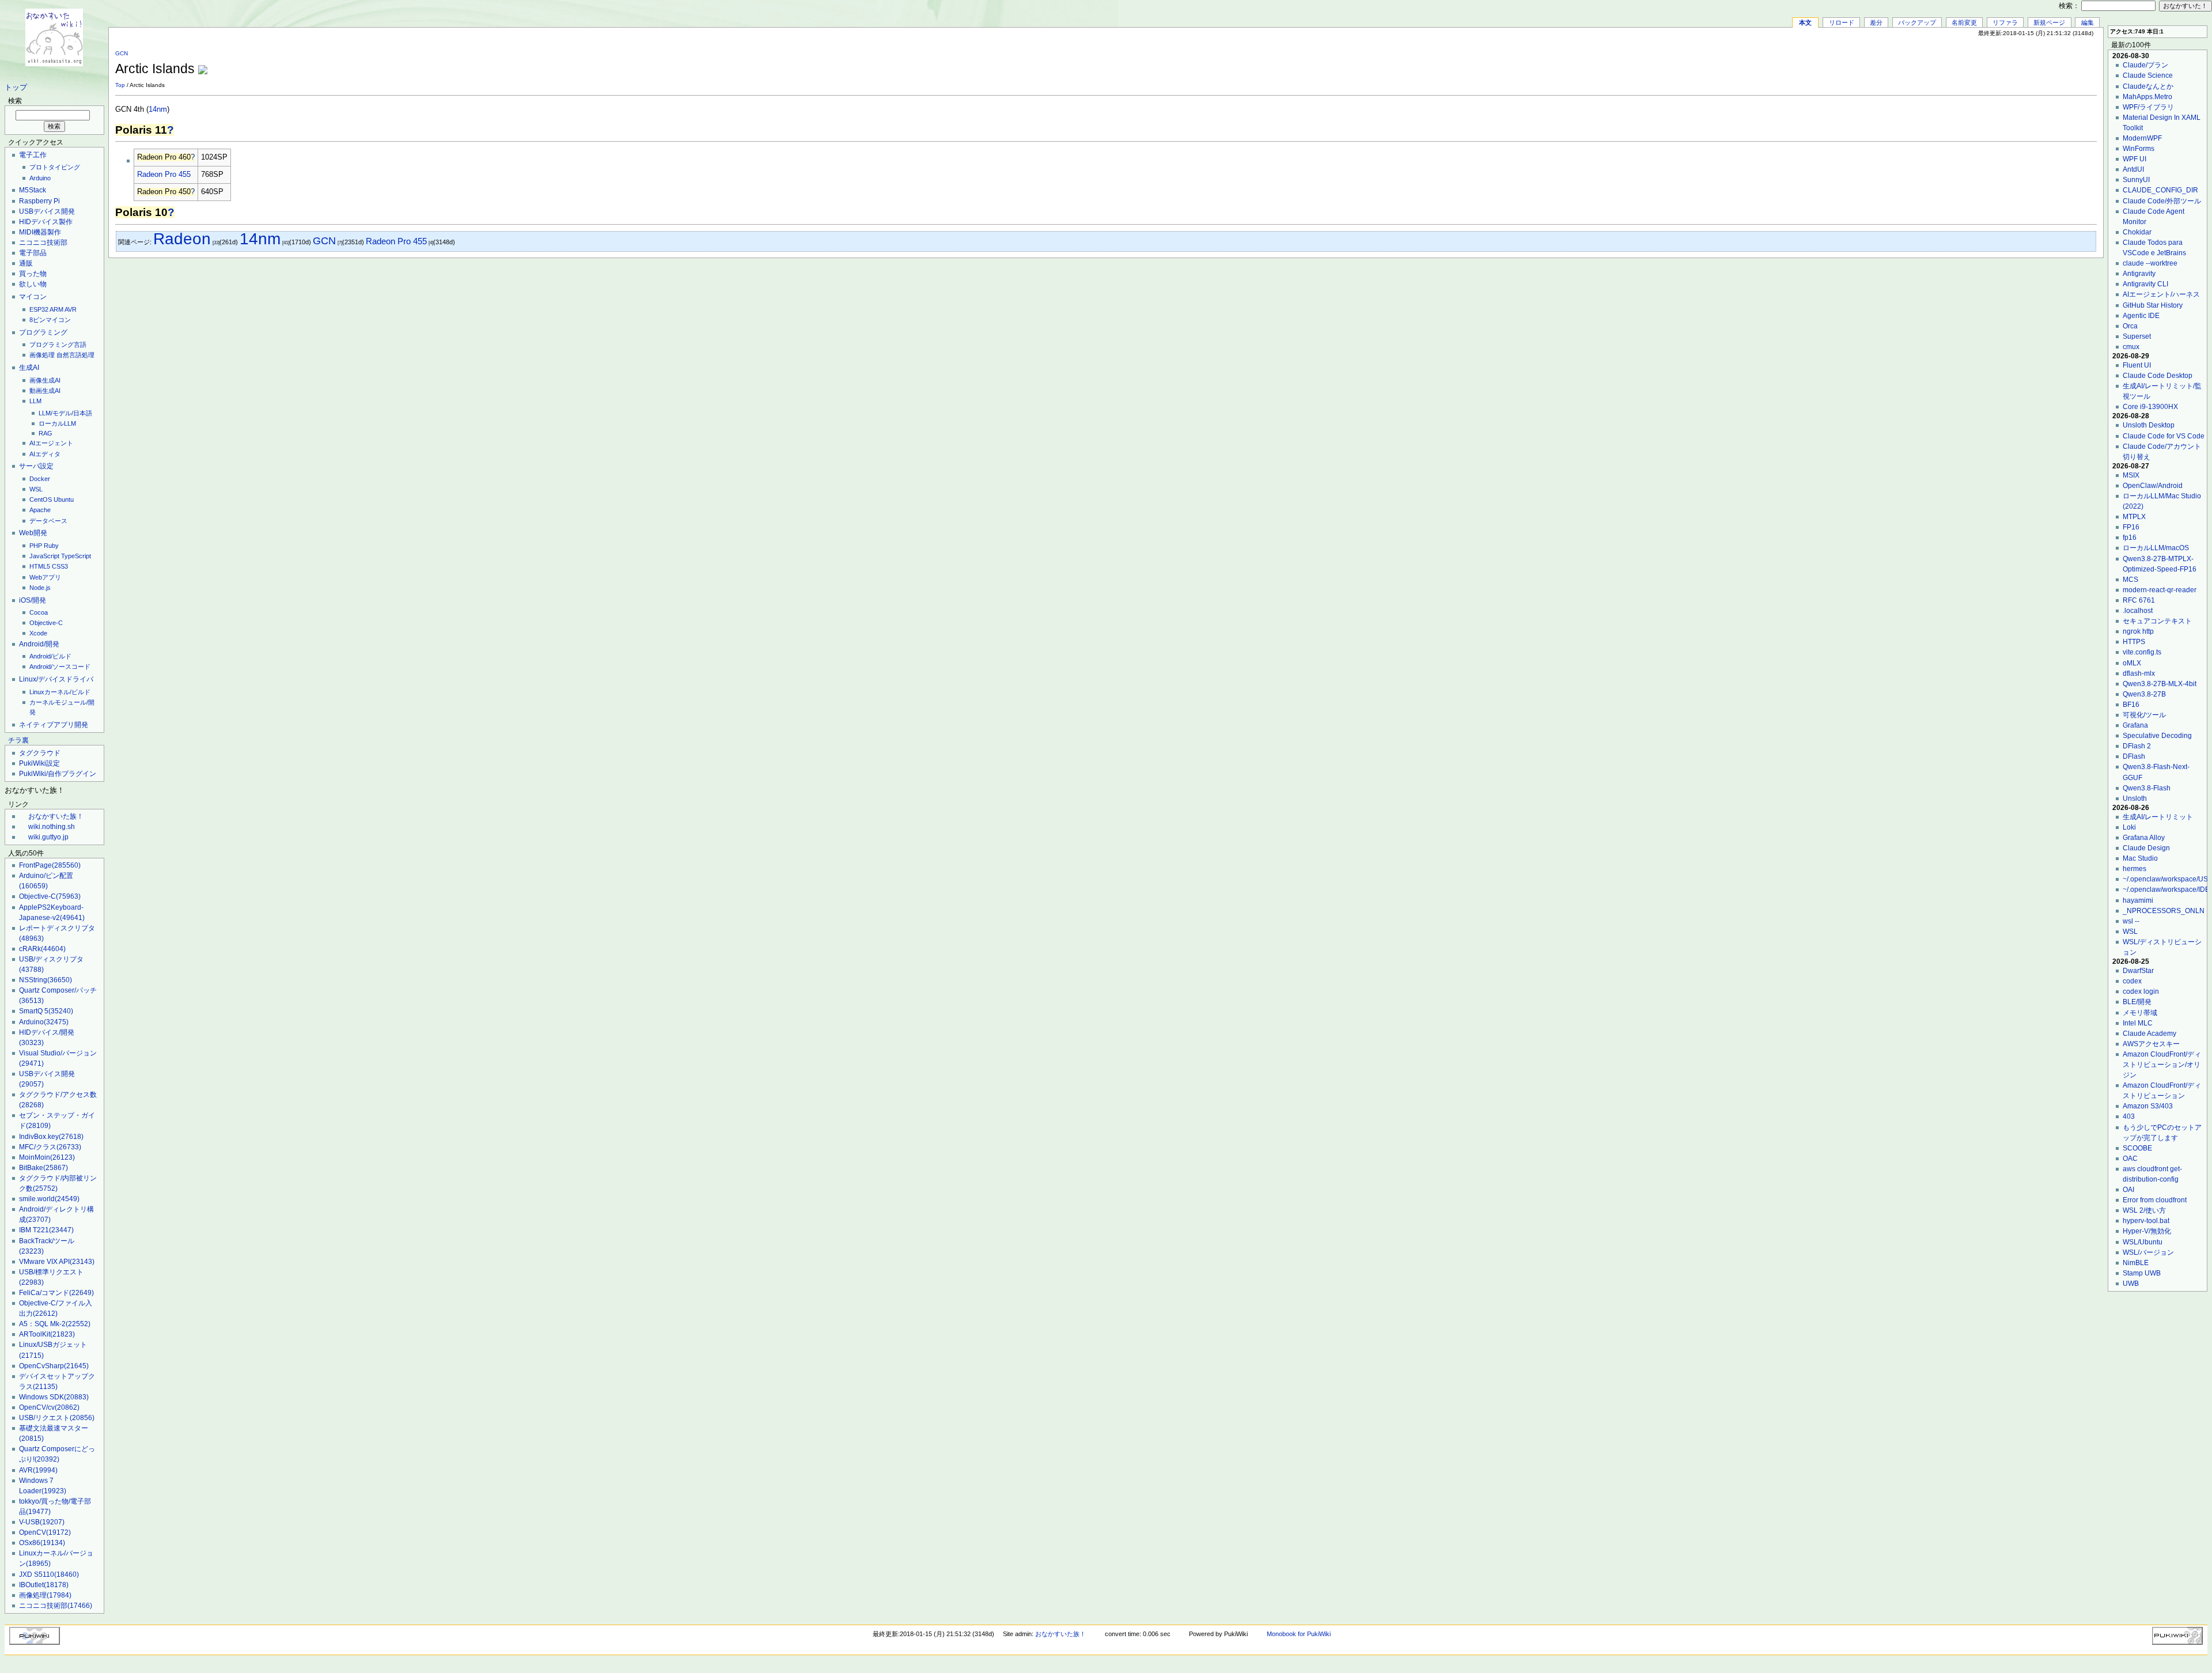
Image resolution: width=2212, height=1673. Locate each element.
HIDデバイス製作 (46, 222)
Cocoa (39, 612)
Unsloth (2135, 798)
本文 (1805, 22)
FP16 (2131, 527)
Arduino (40, 178)
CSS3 (60, 566)
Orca (2130, 326)
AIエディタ (45, 454)
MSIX (2131, 475)
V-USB (42, 1522)
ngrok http (2138, 631)
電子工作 (33, 155)
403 (2129, 1116)
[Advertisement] (1962, 63)
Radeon (182, 239)
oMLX (2132, 663)
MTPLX (2134, 517)
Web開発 (33, 533)
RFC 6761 (2139, 600)
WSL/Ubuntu (2143, 1242)
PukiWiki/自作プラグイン (58, 774)
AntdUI (2133, 169)
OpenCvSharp (54, 1366)
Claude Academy (2149, 1034)
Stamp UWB (2142, 1273)
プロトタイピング (55, 167)
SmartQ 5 (46, 1011)
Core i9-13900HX (2150, 407)
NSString (46, 980)
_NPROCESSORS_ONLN (2164, 911)
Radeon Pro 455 (164, 175)
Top (120, 85)
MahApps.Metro (2147, 97)
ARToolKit (47, 1334)
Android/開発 (39, 644)
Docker (40, 479)
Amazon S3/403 (2148, 1106)
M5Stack (33, 190)
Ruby (51, 546)
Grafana (2135, 725)
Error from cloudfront (2155, 1200)
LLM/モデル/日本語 (65, 413)
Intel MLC (2138, 1023)
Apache (40, 510)
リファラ (2005, 22)
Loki (2129, 827)
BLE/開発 (2137, 1002)
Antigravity (2139, 274)
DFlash (2134, 756)
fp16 (2130, 538)
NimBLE (2136, 1263)
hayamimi (2138, 900)
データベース (48, 521)
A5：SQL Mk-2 (55, 1324)
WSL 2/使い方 (2144, 1210)
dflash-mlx (2139, 673)
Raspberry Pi (39, 201)
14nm (158, 109)
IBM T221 (46, 1230)
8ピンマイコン (50, 320)
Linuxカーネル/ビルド (60, 692)
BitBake (43, 1168)
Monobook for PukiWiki (1299, 1634)
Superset (2137, 336)
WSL (36, 489)
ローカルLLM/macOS (2156, 548)
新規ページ (2049, 22)
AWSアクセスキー (2151, 1044)
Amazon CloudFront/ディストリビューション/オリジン (2162, 1065)
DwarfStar (2138, 971)
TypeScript (76, 556)
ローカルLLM (57, 423)
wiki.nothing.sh (52, 827)
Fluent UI (2137, 365)
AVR (71, 309)
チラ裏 (18, 740)
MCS (2130, 580)
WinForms (2139, 149)
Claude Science (2148, 75)
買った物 (33, 274)
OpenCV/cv (49, 1407)
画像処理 (42, 355)
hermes (2135, 869)
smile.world (49, 1199)
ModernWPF (2142, 138)
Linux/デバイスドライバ (56, 679)
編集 (2088, 22)
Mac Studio (2140, 858)
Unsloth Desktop (2149, 425)
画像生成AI (45, 380)
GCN (122, 53)
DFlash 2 (2137, 746)
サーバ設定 (36, 466)
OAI (2128, 1190)
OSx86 (42, 1543)
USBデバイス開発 (47, 211)
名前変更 (1964, 22)
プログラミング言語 (58, 345)
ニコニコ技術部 (43, 243)
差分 (1876, 22)
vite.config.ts (2142, 652)
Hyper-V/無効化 (2147, 1231)
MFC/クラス (50, 1147)
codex (2132, 981)
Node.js (40, 588)
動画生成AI (45, 391)
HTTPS (2134, 642)
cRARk (42, 949)
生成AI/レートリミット (2158, 817)
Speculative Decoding (2157, 736)
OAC (2130, 1159)
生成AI (29, 368)
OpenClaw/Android (2153, 486)
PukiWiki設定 (39, 763)
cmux (2131, 347)
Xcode (38, 633)
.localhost (2138, 611)
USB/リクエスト (57, 1418)
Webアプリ (45, 577)
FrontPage (50, 865)
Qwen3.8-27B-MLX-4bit (2160, 684)
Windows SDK (54, 1397)
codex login (2141, 991)
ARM (56, 309)
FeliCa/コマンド (56, 1293)
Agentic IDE (2141, 316)
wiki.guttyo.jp (48, 837)
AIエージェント (51, 443)
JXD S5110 (49, 1574)
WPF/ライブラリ (2148, 107)
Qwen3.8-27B (2144, 694)
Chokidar (2137, 232)
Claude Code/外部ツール (2162, 201)
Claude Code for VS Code (2164, 436)
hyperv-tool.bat (2146, 1221)
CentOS (41, 499)
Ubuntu (64, 499)
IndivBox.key (51, 1137)
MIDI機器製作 (40, 232)
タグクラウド (40, 753)
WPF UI (2135, 159)
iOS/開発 (33, 600)
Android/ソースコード (60, 667)
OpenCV (45, 1532)
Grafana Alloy (2144, 838)
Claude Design (2146, 848)
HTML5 (40, 566)
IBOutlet (44, 1585)
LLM (35, 401)
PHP (36, 546)
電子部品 (33, 253)
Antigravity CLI (2145, 284)
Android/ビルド (50, 656)
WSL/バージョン (2148, 1252)
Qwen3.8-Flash (2147, 788)
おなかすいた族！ (56, 816)
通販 (26, 263)
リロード (1842, 22)
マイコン (33, 297)
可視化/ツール (2144, 715)
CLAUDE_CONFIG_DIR (2160, 190)
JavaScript (44, 556)
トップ (16, 88)
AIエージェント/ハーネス (2161, 294)
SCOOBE (2137, 1148)
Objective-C (46, 623)
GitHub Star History (2153, 305)
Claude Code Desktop (2158, 376)
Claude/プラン (2145, 65)
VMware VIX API (57, 1262)
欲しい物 (33, 284)
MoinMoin (47, 1157)
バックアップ (1917, 22)
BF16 (2131, 705)
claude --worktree (2150, 263)
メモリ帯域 (2140, 1013)
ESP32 (39, 309)
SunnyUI (2136, 180)
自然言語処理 (75, 355)
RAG (46, 433)
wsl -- (2131, 921)
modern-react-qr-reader (2160, 590)
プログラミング (43, 332)
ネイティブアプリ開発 (54, 725)
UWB (2131, 1284)
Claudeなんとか (2148, 86)
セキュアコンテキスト (2157, 621)
